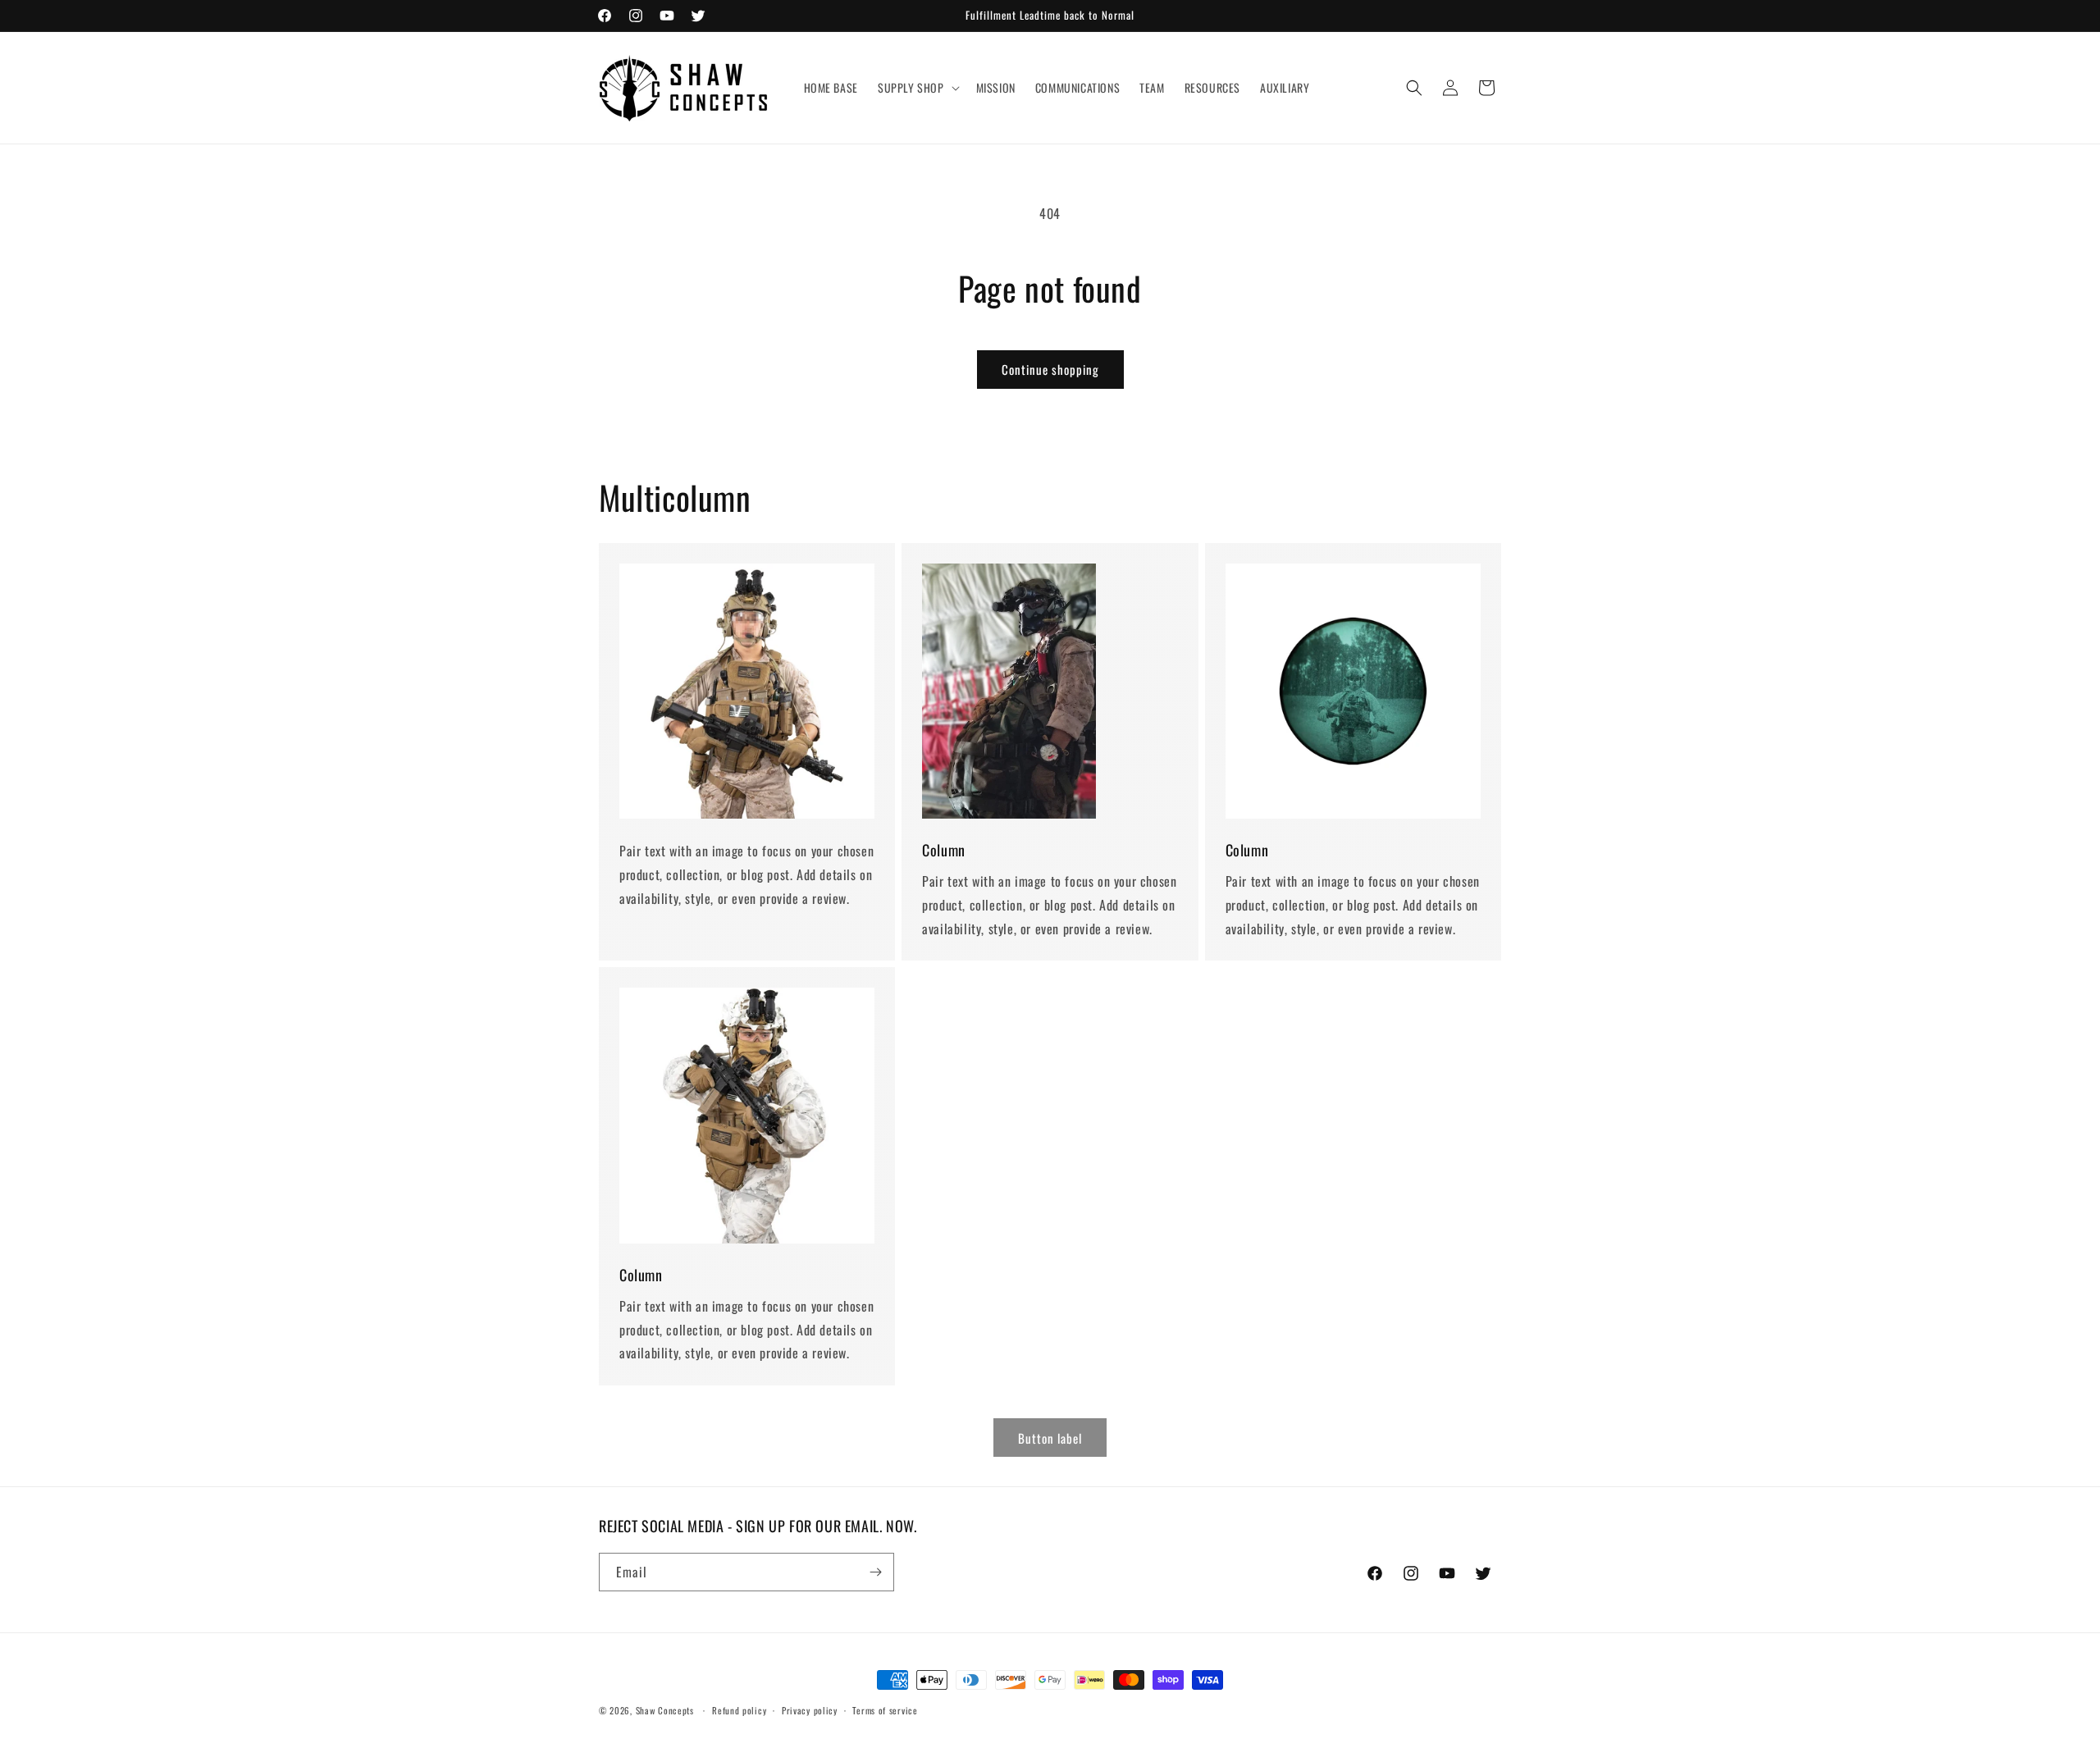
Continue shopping (1050, 369)
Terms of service (885, 1710)
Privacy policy (810, 1710)
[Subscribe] (875, 1572)
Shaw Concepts (665, 1710)
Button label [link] (1050, 1438)
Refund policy (739, 1710)
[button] (917, 88)
